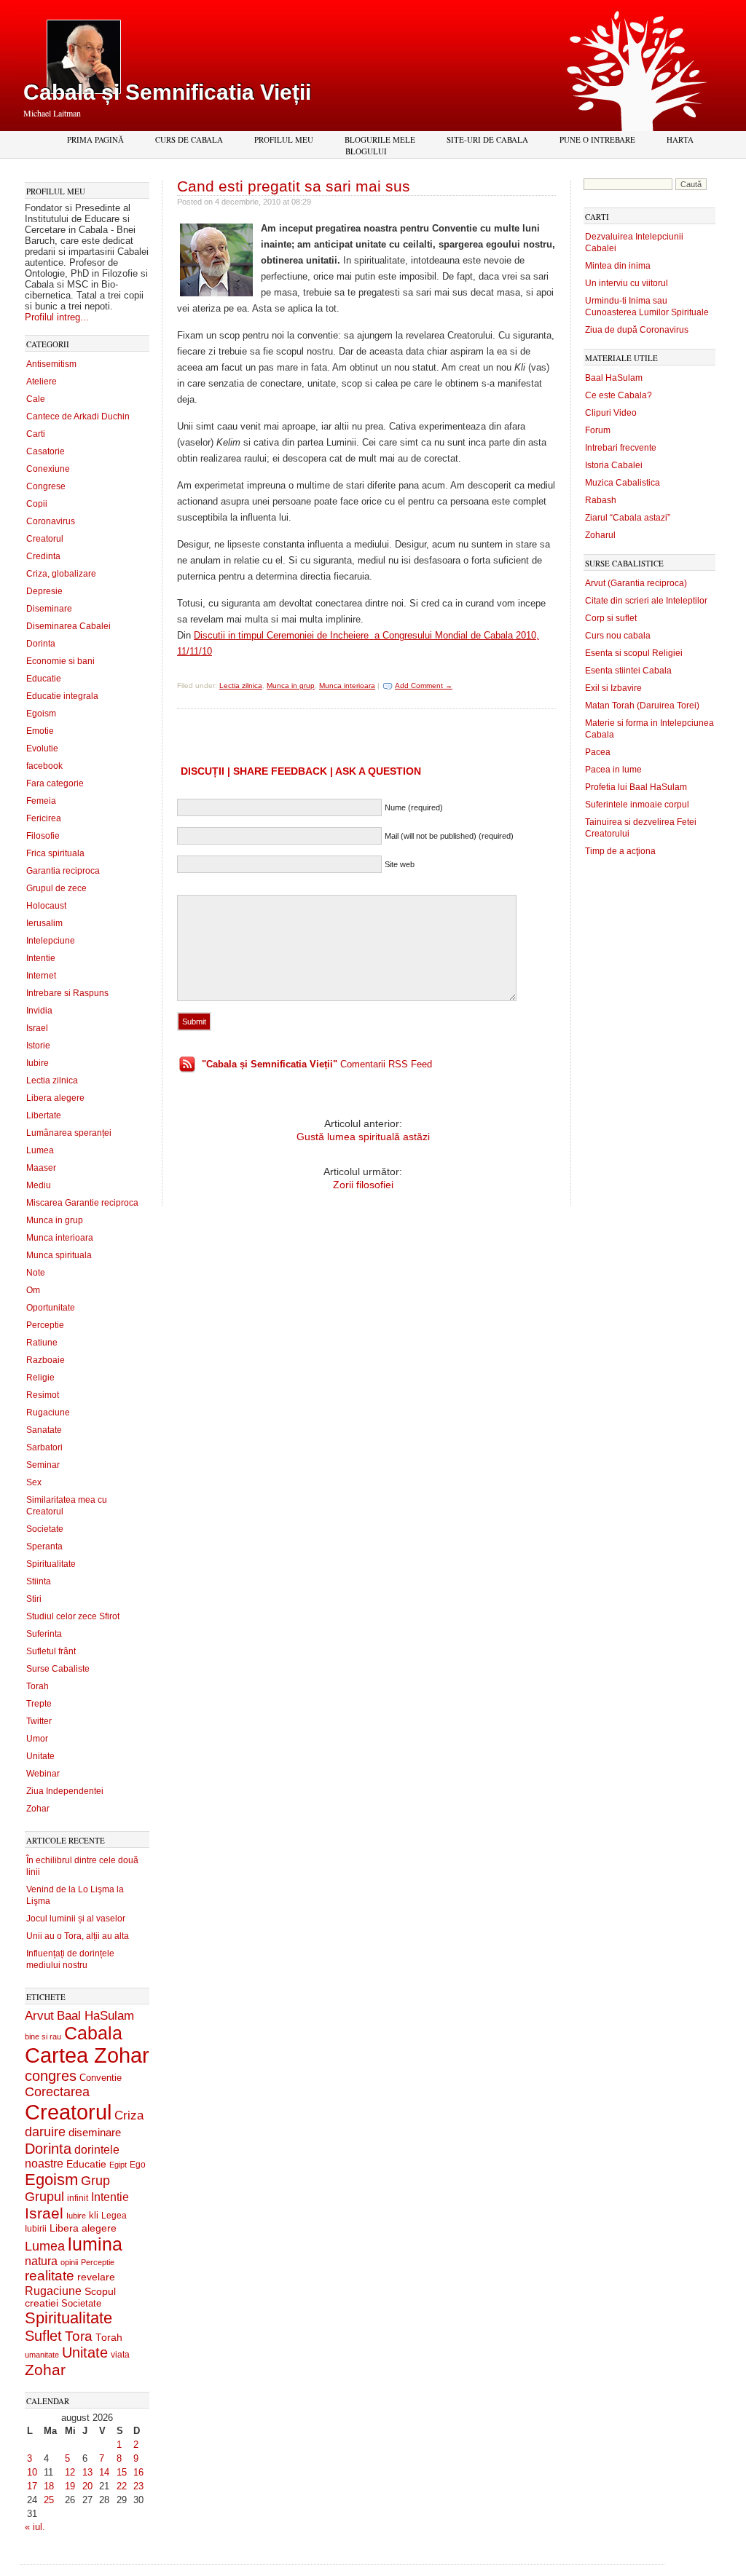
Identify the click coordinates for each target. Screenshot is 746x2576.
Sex (34, 1482)
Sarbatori (44, 1447)
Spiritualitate (51, 1564)
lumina (95, 2244)
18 (49, 2486)
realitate (50, 2276)
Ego (138, 2165)
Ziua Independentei (65, 1791)
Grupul (44, 2197)
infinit (78, 2198)
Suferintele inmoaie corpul (637, 805)
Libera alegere (55, 1098)
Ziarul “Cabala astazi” (628, 518)
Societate (45, 1529)
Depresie (44, 591)
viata (120, 2354)
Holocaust (46, 906)
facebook (44, 766)
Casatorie (46, 451)
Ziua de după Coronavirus (637, 330)
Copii (37, 504)
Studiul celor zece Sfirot (73, 1616)
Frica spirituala (55, 853)
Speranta (44, 1546)
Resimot (43, 1395)
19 (70, 2486)
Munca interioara (60, 1238)
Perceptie (45, 1325)
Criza (129, 2115)
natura (41, 2261)
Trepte (39, 1704)
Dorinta (41, 644)
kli (94, 2216)
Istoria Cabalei (614, 465)
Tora (79, 2336)
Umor (37, 1739)
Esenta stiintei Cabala (628, 671)
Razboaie (46, 1360)
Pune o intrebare (597, 139)
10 (32, 2472)
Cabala (93, 2033)
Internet (41, 976)
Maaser (41, 1168)
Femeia (41, 801)
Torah (38, 1686)
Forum (598, 430)
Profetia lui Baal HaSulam (636, 787)
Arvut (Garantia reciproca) (636, 583)
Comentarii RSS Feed (317, 1064)
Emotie (40, 731)
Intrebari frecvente (621, 448)
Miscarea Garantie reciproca (82, 1203)
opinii (69, 2262)
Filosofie (43, 836)
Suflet (43, 2336)
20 (87, 2486)
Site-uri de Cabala (487, 139)
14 (104, 2472)
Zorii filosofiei (363, 1185)
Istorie (38, 1046)
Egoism (41, 714)
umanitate (42, 2355)
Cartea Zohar (87, 2055)
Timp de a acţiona (620, 851)
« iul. (35, 2527)
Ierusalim (44, 923)
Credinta (43, 556)
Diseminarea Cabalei (68, 626)
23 (138, 2486)
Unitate (40, 1756)
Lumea (40, 1150)
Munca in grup (55, 1220)
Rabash (601, 500)
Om (33, 1290)
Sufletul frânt (51, 1651)
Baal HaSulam (95, 2015)
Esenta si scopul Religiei (634, 653)
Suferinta (44, 1634)
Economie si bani (60, 661)
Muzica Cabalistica (623, 483)
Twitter (39, 1721)
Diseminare (49, 609)
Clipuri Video (611, 413)
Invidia (39, 1011)
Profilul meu (284, 139)
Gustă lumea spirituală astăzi (363, 1137)
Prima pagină (95, 139)
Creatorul (45, 539)
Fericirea (44, 818)
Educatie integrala (62, 696)
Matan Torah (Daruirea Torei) (642, 706)
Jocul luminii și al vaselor (76, 1919)
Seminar (43, 1465)
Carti (36, 434)
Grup (95, 2181)
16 (138, 2472)
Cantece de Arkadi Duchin (78, 416)
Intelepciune (51, 941)
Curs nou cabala (618, 636)
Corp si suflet (611, 618)
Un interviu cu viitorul (627, 283)
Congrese (46, 486)
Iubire (38, 1063)
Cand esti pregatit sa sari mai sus (294, 186)
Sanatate (44, 1430)
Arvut (39, 2015)
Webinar (43, 1774)
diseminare (95, 2133)
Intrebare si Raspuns (67, 993)
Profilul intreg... (57, 317)
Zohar (38, 1809)
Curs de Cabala (189, 139)
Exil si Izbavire (613, 688)
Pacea (598, 752)
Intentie (41, 958)
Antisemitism (51, 364)
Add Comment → (424, 686)
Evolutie (42, 748)
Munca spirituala (59, 1255)
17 (32, 2486)
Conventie (101, 2078)
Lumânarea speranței (69, 1133)
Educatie (44, 679)
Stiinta (39, 1581)
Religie (40, 1378)
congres (51, 2076)
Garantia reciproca (63, 871)
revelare (96, 2277)
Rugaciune (48, 1413)
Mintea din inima (618, 266)
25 (49, 2500)
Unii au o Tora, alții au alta (78, 1936)
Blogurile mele (380, 139)
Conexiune (48, 469)
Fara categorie (55, 783)
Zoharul (600, 535)
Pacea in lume (613, 770)
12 (70, 2472)
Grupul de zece (56, 888)
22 (122, 2486)
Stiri (34, 1599)
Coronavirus (51, 521)
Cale (36, 399)
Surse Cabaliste (58, 1669)
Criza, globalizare (61, 574)
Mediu (39, 1185)
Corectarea (57, 2092)
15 (122, 2472)
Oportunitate (51, 1308)
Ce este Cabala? (619, 395)
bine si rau (43, 2036)
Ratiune (42, 1343)
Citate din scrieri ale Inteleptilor (646, 601)
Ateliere (42, 382)
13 (87, 2472)
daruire (45, 2132)
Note (36, 1273)
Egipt (118, 2165)
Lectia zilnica (52, 1080)
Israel (37, 1028)
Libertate (44, 1115)
